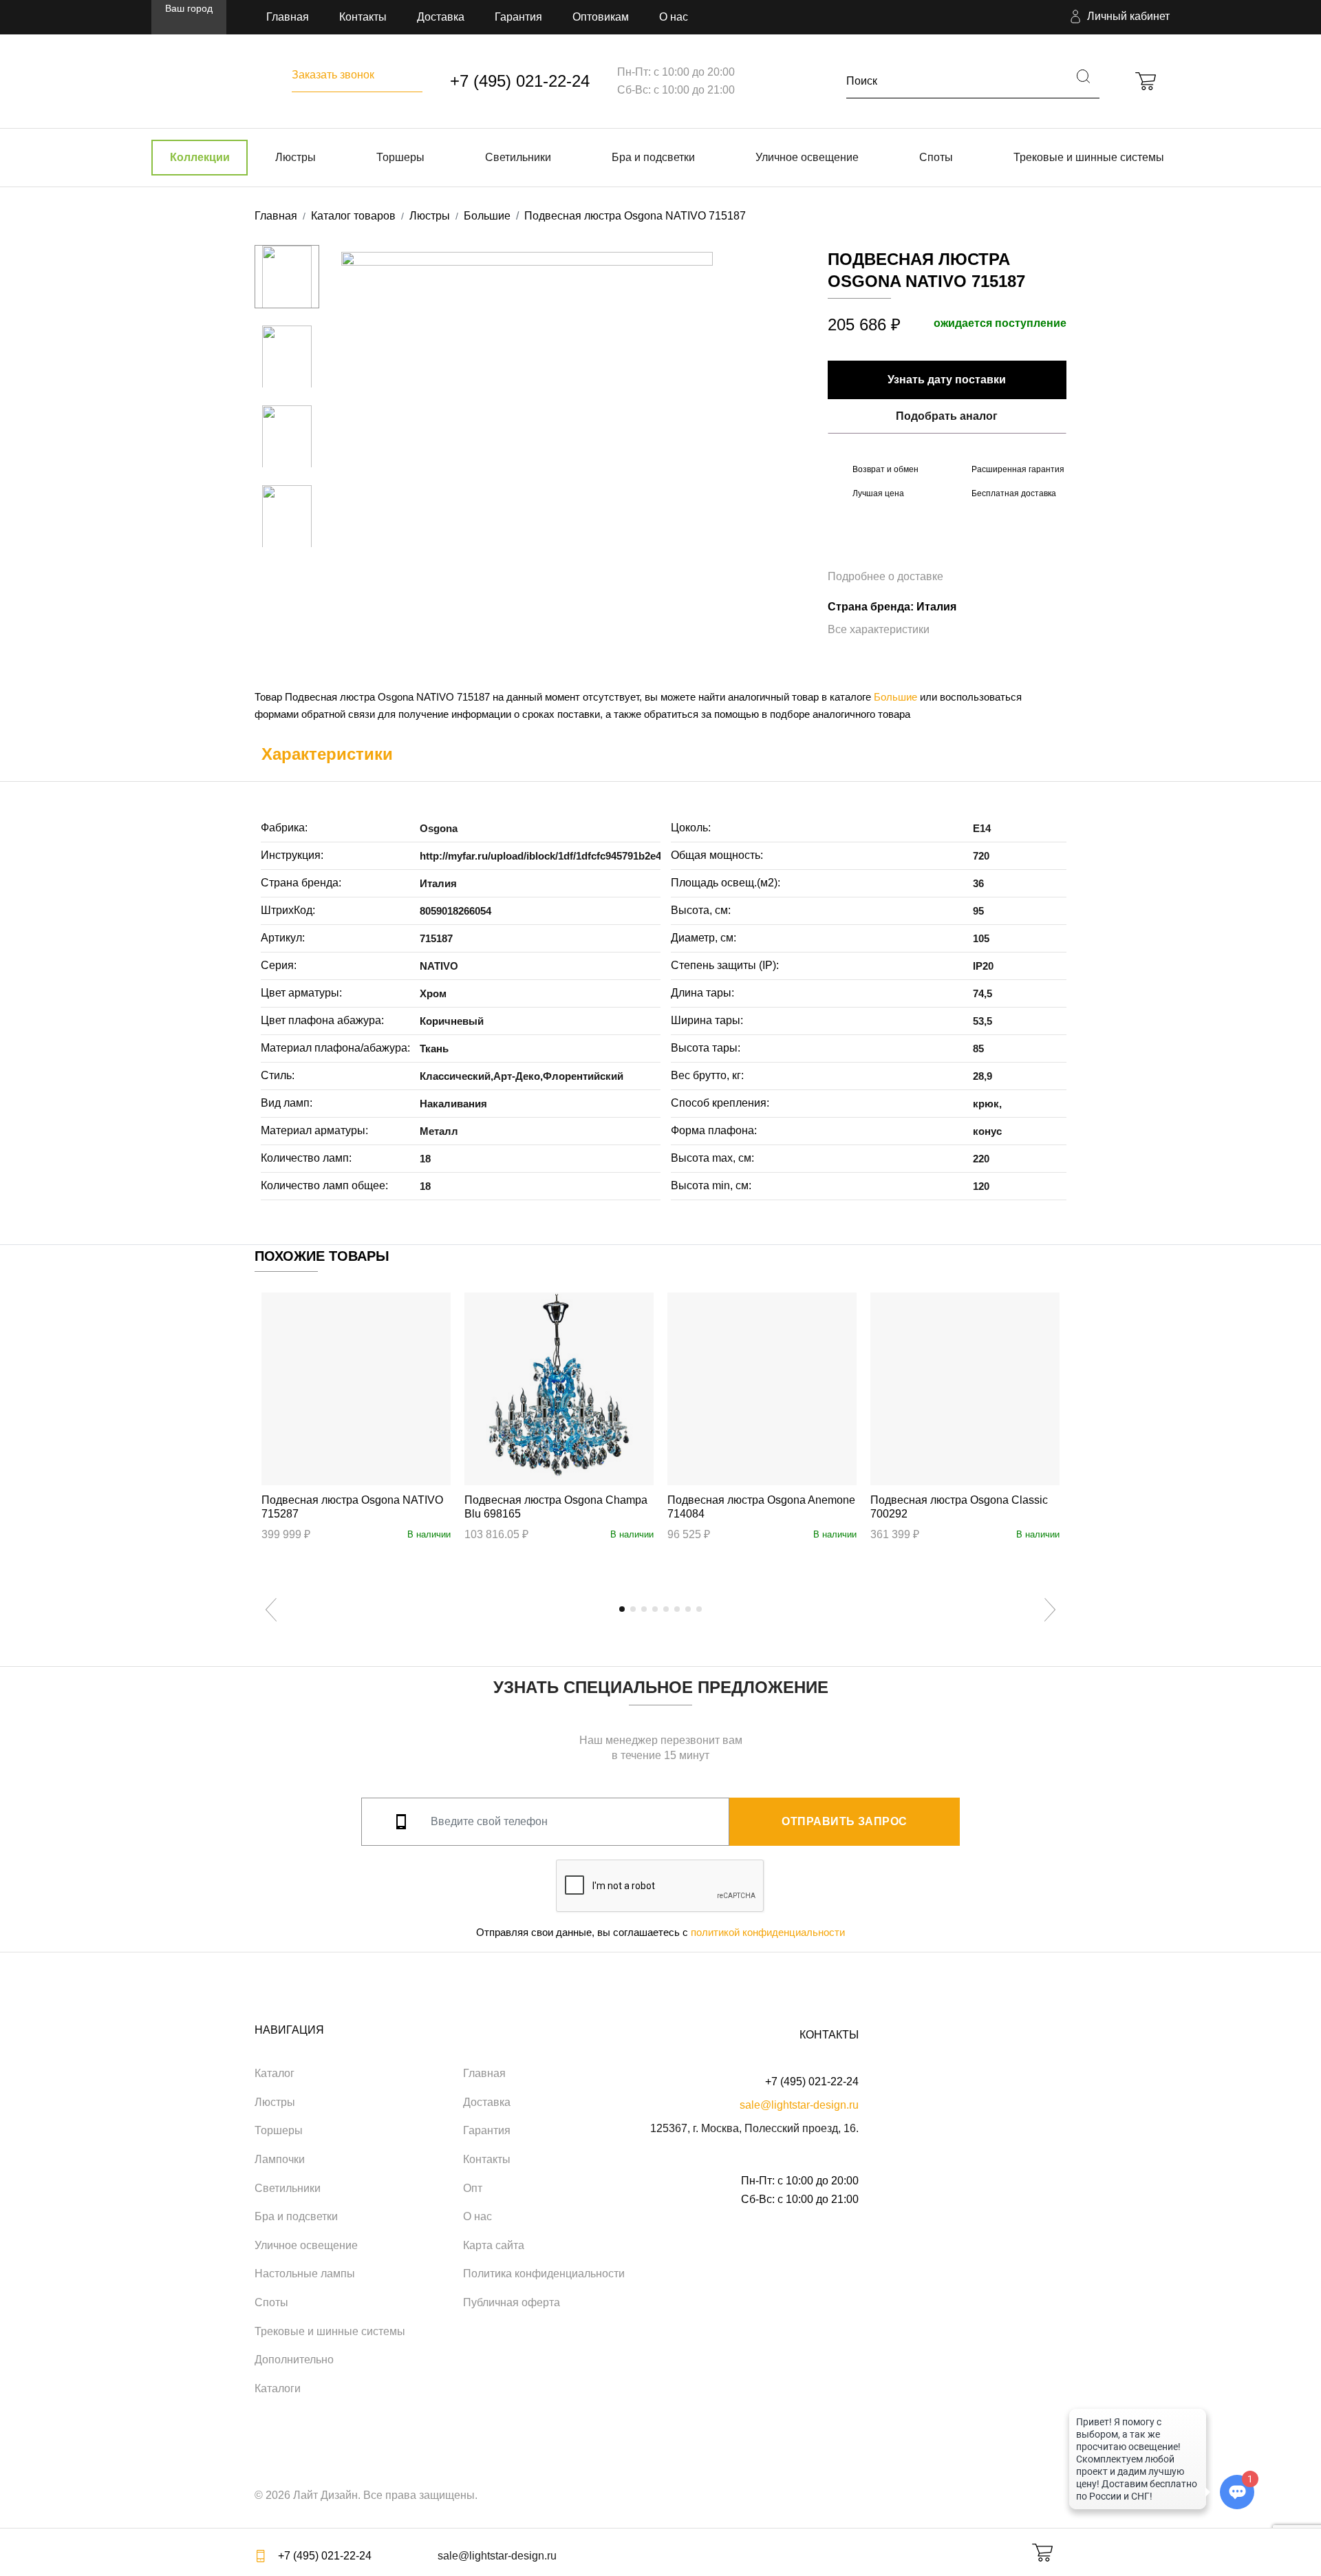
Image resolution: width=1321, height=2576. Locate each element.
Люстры (296, 157)
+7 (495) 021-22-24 (520, 81)
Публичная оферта (512, 2302)
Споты (936, 157)
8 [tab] (699, 1609)
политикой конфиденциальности (768, 1932)
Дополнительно (294, 2360)
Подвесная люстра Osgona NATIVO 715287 (352, 1507)
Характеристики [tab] (327, 754)
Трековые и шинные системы (1089, 157)
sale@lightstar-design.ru (799, 2105)
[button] (1118, 17)
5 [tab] (666, 1609)
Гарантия (518, 17)
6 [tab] (677, 1609)
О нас (674, 17)
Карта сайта (494, 2245)
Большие (895, 697)
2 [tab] (633, 1609)
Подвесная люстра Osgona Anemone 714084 (761, 1507)
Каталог (275, 2073)
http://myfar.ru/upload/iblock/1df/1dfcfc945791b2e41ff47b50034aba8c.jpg (592, 856)
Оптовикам (601, 17)
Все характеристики (879, 629)
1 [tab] (622, 1609)
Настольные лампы (305, 2274)
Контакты (363, 17)
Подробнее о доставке (885, 576)
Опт (473, 2188)
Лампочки (280, 2159)
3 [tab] (644, 1609)
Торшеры (400, 157)
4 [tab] (655, 1609)
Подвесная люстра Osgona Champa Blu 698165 (556, 1507)
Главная (288, 17)
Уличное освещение (807, 157)
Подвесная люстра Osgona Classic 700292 (959, 1507)
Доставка (441, 17)
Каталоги (278, 2388)
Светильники (518, 157)
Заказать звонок (333, 75)
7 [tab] (688, 1609)
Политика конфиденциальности (544, 2274)
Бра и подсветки (653, 157)
